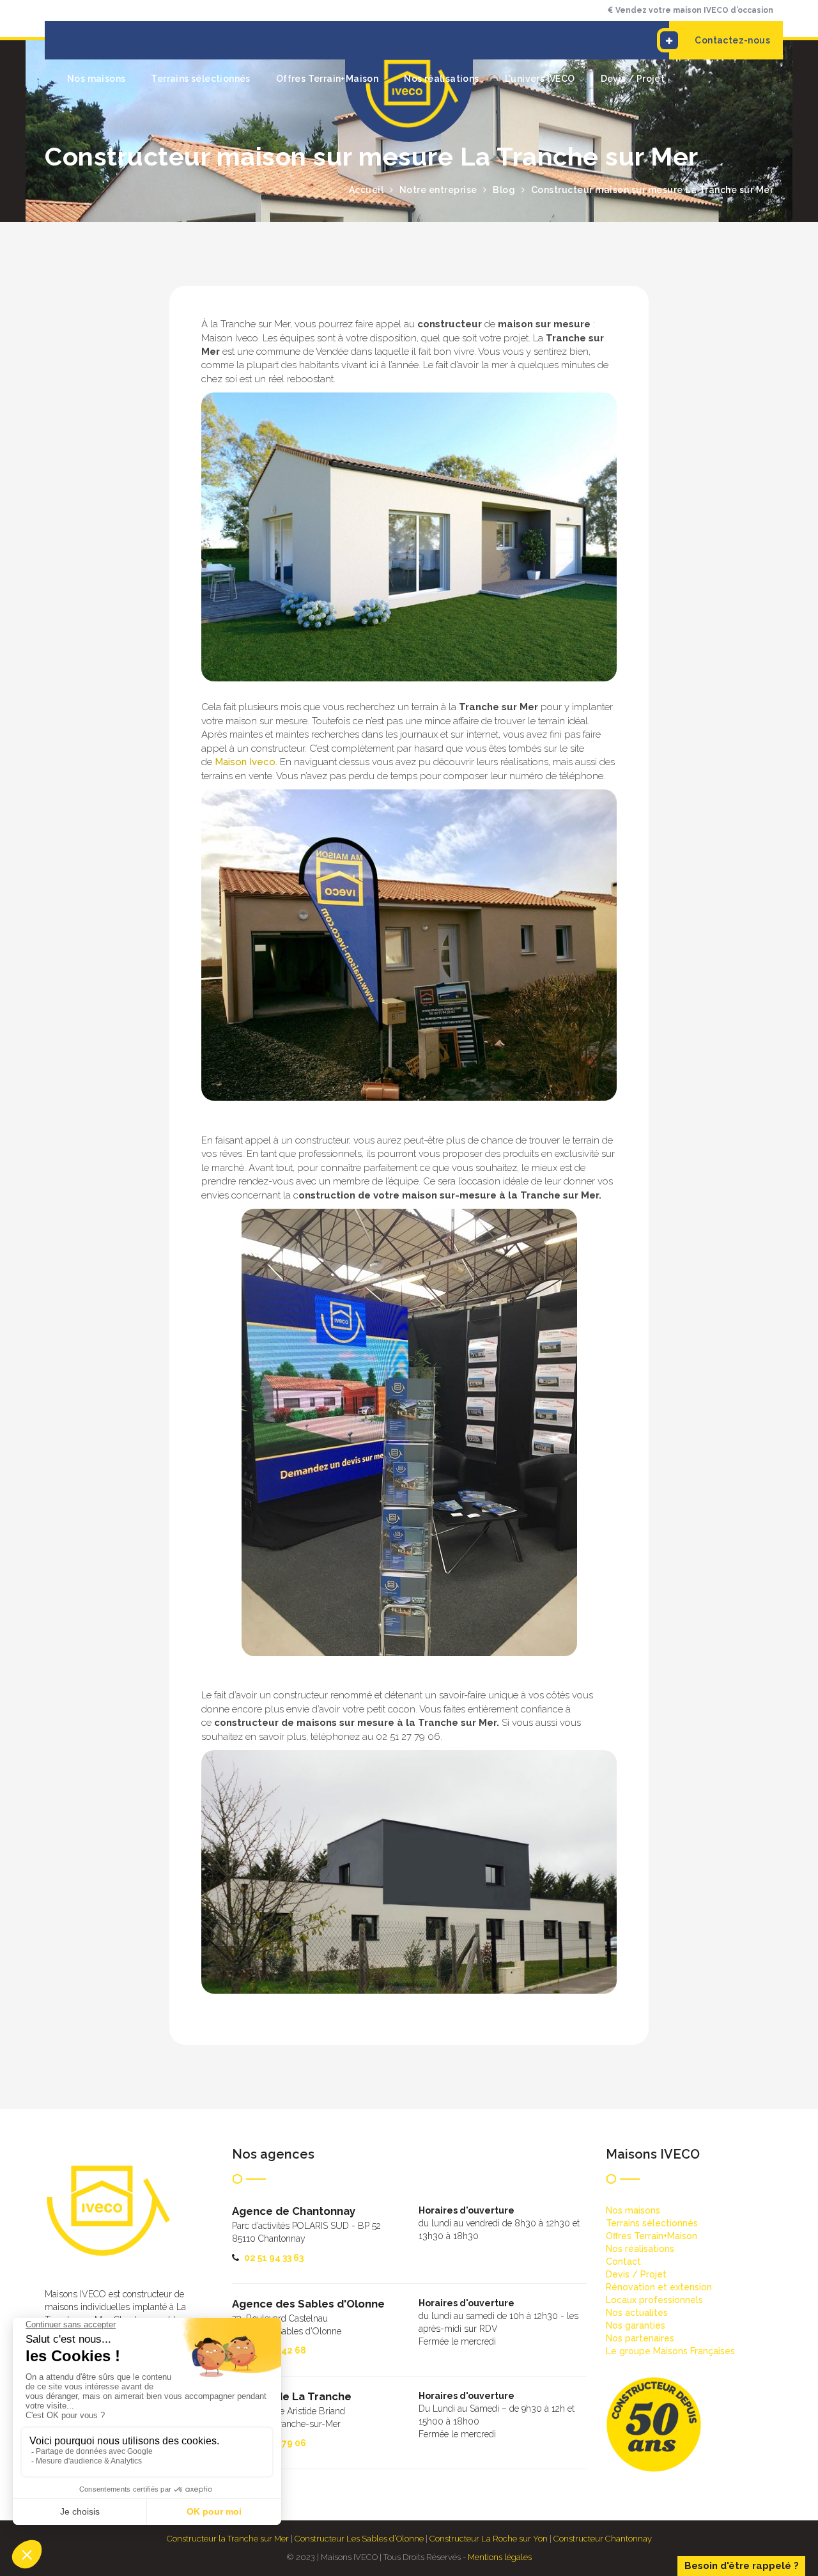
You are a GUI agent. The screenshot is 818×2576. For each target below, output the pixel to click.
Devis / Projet (633, 79)
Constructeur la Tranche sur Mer (228, 2539)
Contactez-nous (732, 40)
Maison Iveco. (246, 762)
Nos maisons (96, 79)
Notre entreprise (438, 190)
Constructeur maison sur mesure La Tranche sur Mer (652, 190)
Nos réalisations (441, 79)
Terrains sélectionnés (200, 79)
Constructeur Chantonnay (603, 2539)
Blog (504, 190)
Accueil (367, 190)
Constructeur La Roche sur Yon (489, 2539)
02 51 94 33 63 (274, 2258)
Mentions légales (500, 2557)
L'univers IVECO (540, 79)
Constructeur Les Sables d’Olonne (359, 2539)
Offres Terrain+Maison (327, 79)
